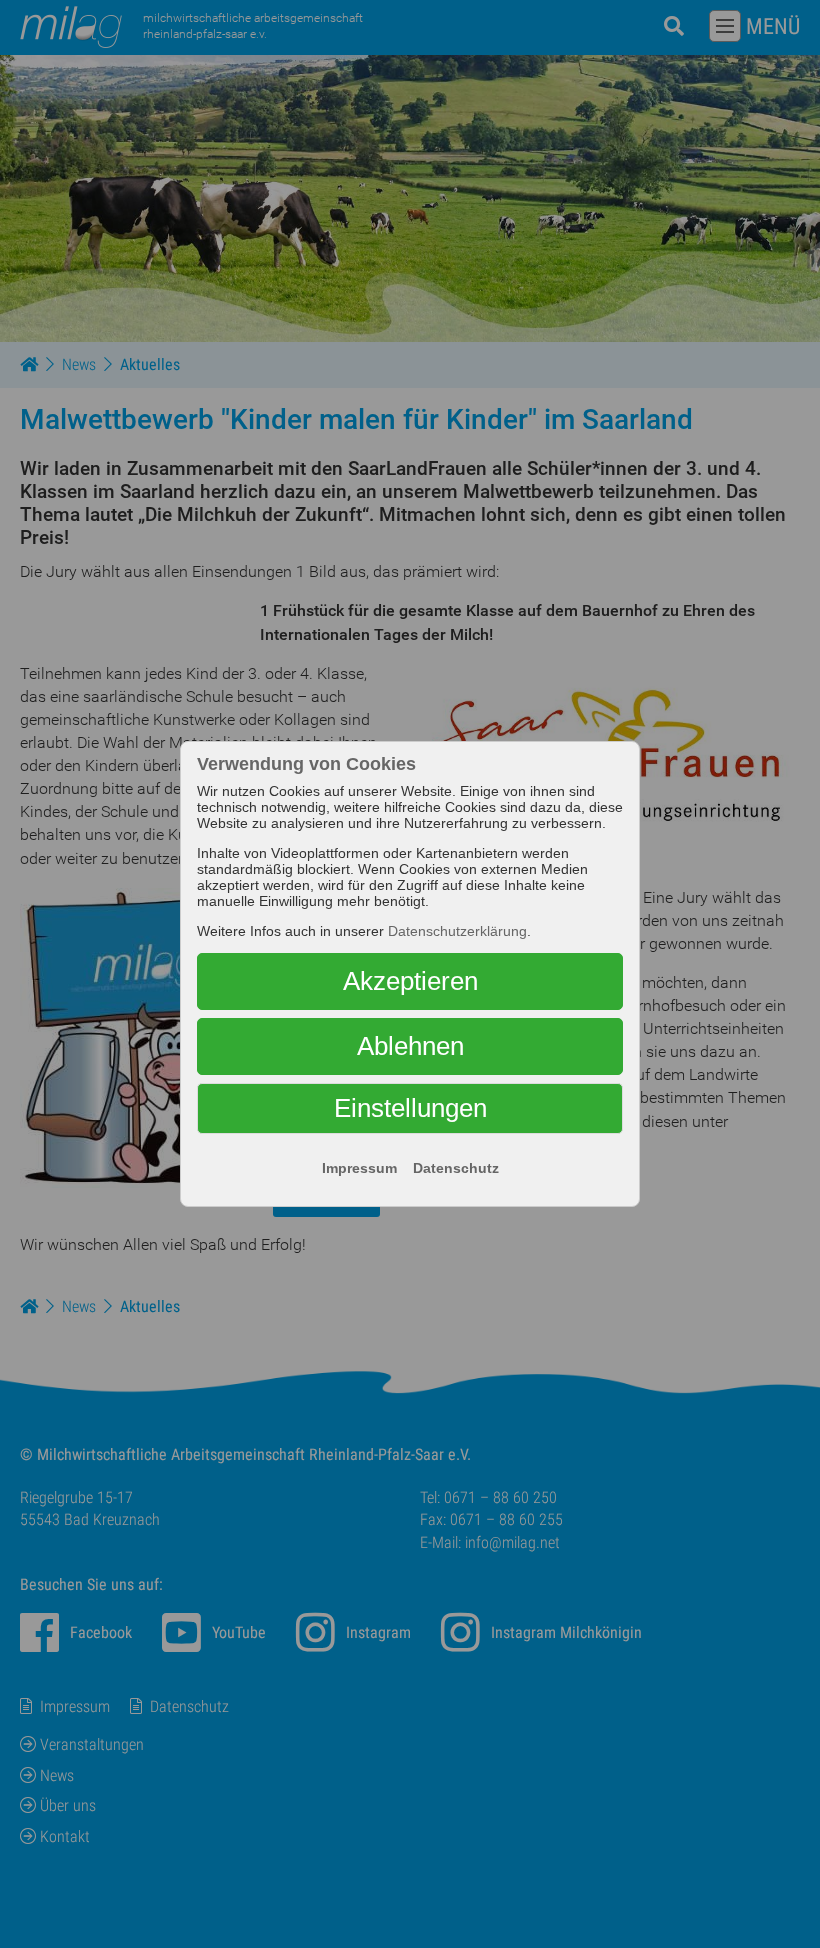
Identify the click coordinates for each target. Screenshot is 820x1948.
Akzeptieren (410, 981)
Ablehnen (410, 1046)
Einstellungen (410, 1108)
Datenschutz (456, 1168)
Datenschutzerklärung (457, 931)
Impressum (359, 1168)
